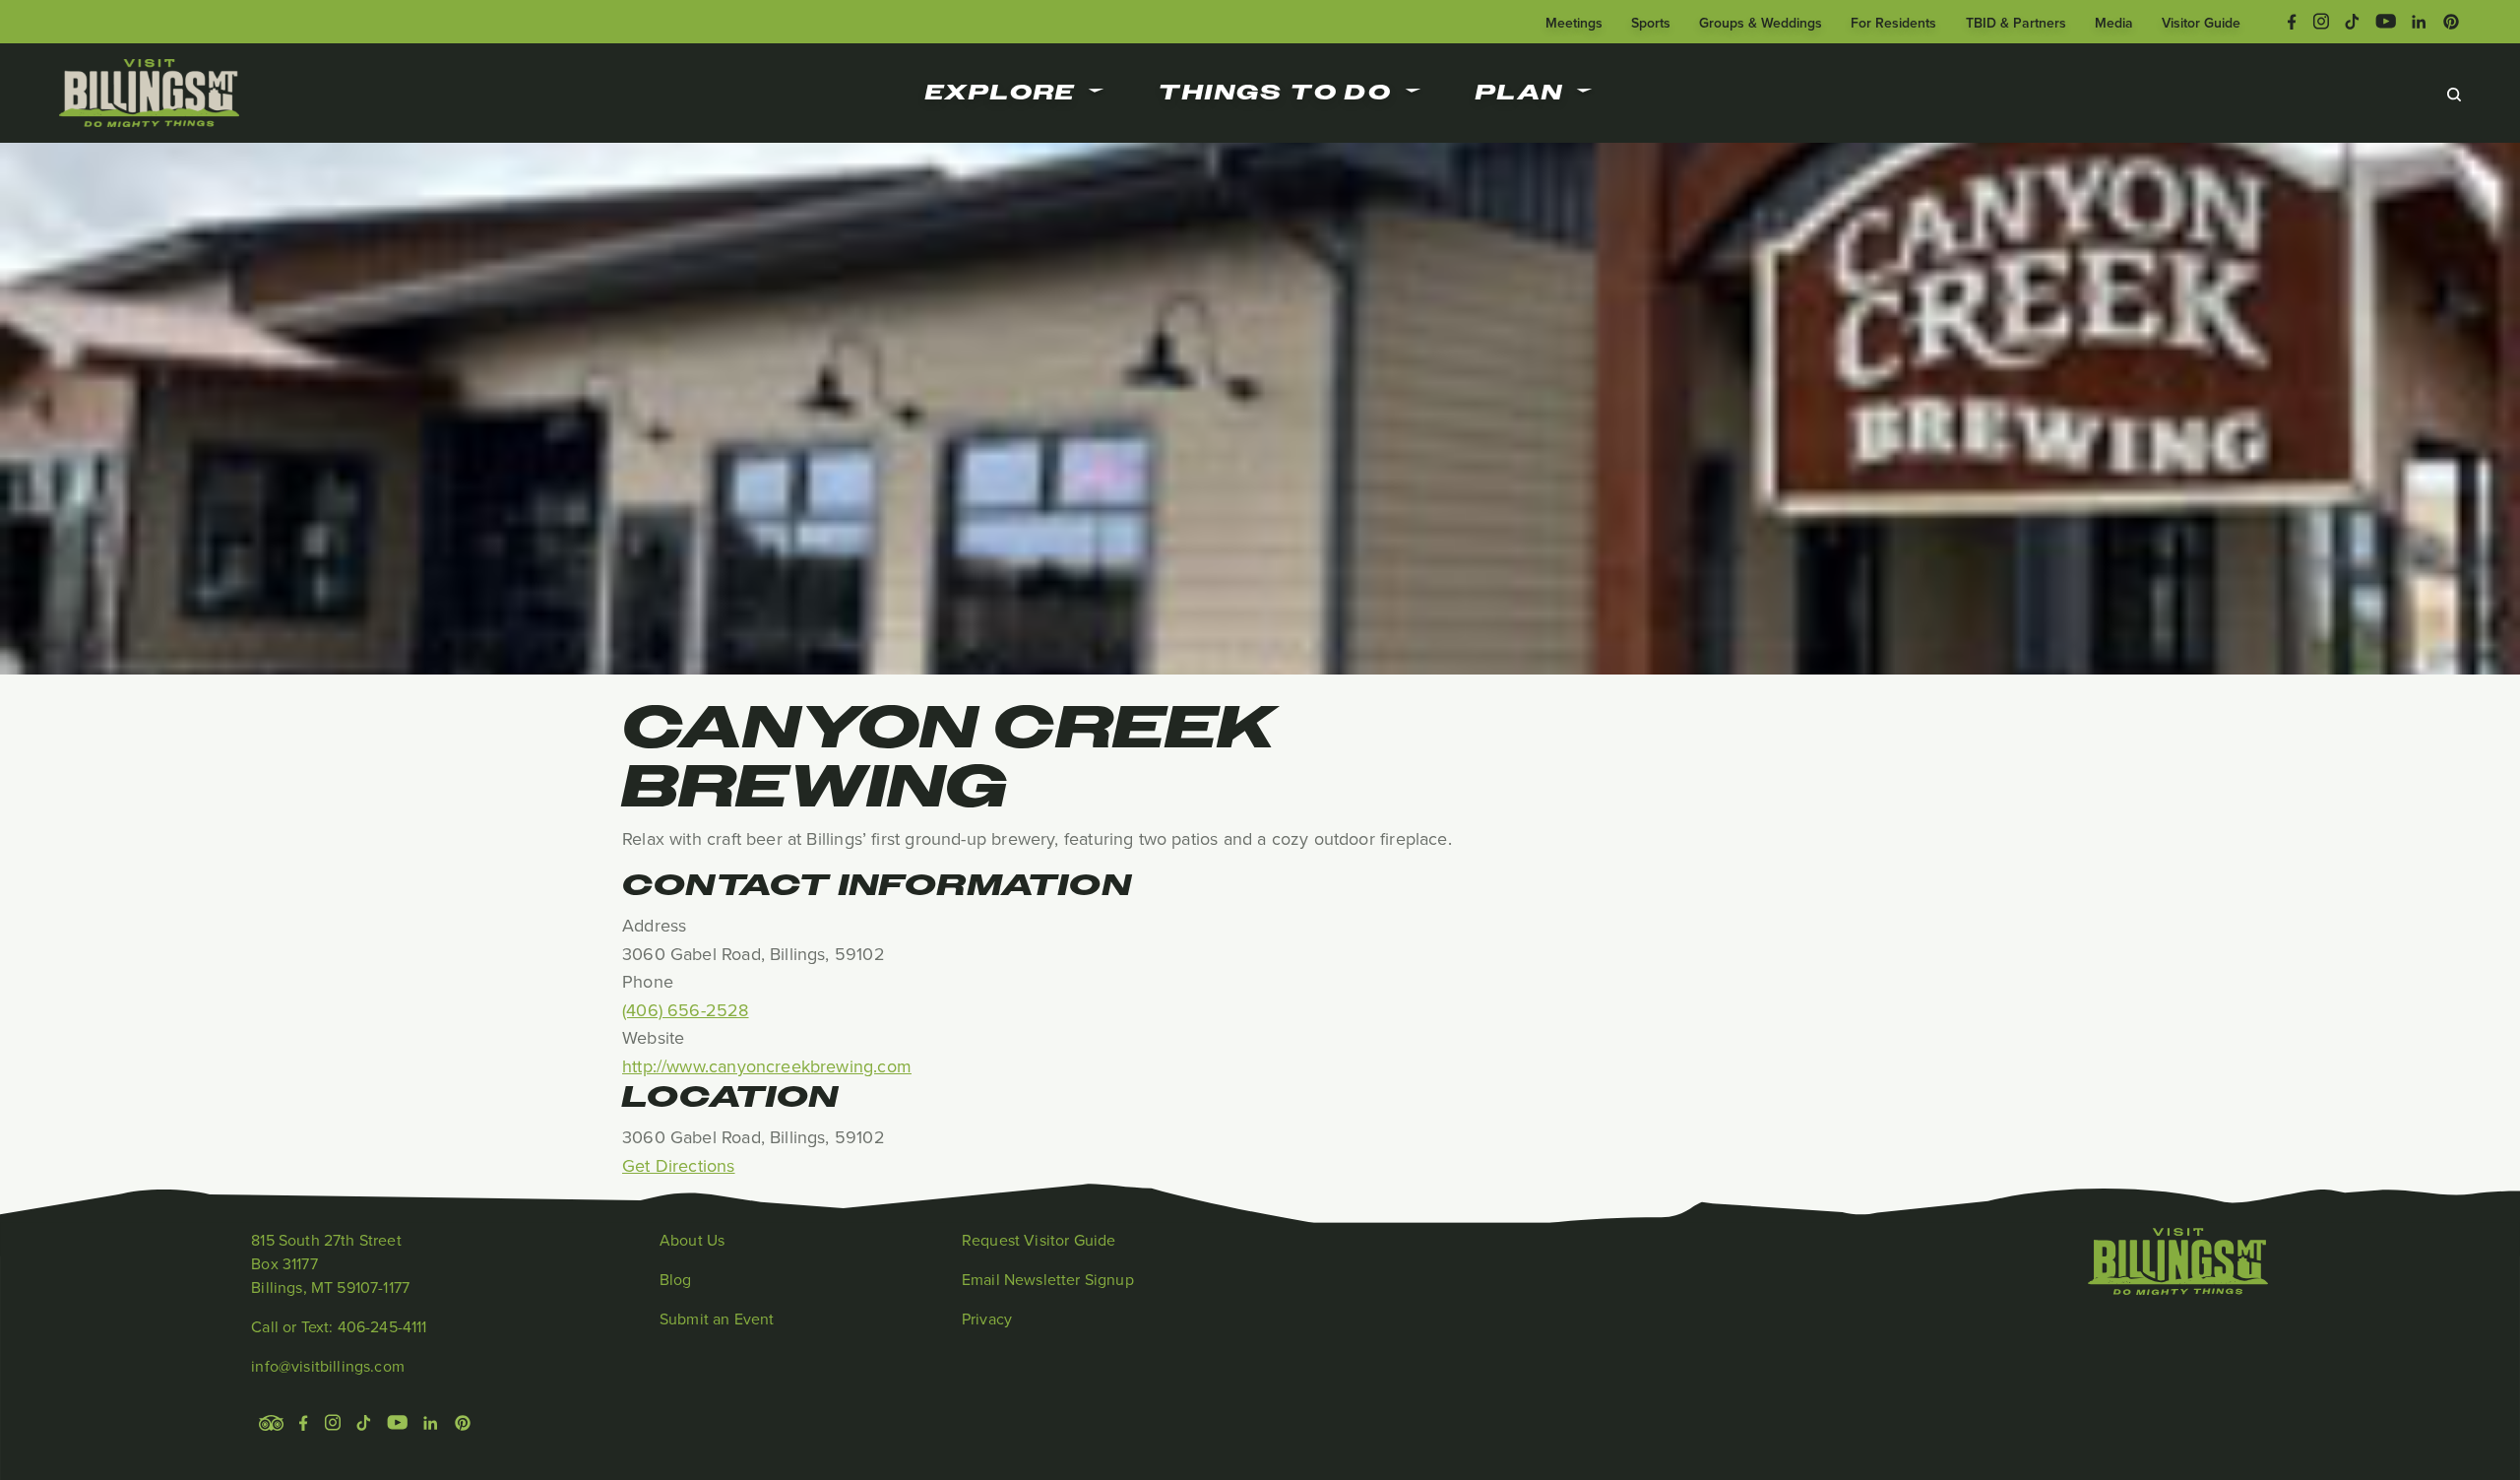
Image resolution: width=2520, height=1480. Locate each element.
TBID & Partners (2016, 23)
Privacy (987, 1319)
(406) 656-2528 (686, 1010)
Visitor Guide (2201, 23)
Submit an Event (717, 1319)
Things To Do (1275, 93)
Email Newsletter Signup (1048, 1279)
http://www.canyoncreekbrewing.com (767, 1066)
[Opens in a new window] (2292, 20)
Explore (1001, 93)
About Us (692, 1240)
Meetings (1574, 23)
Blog (676, 1279)
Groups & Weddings (1761, 23)
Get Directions (679, 1165)
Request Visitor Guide (1039, 1240)
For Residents (1893, 23)
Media (2114, 23)
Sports (1651, 23)
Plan (1520, 93)
